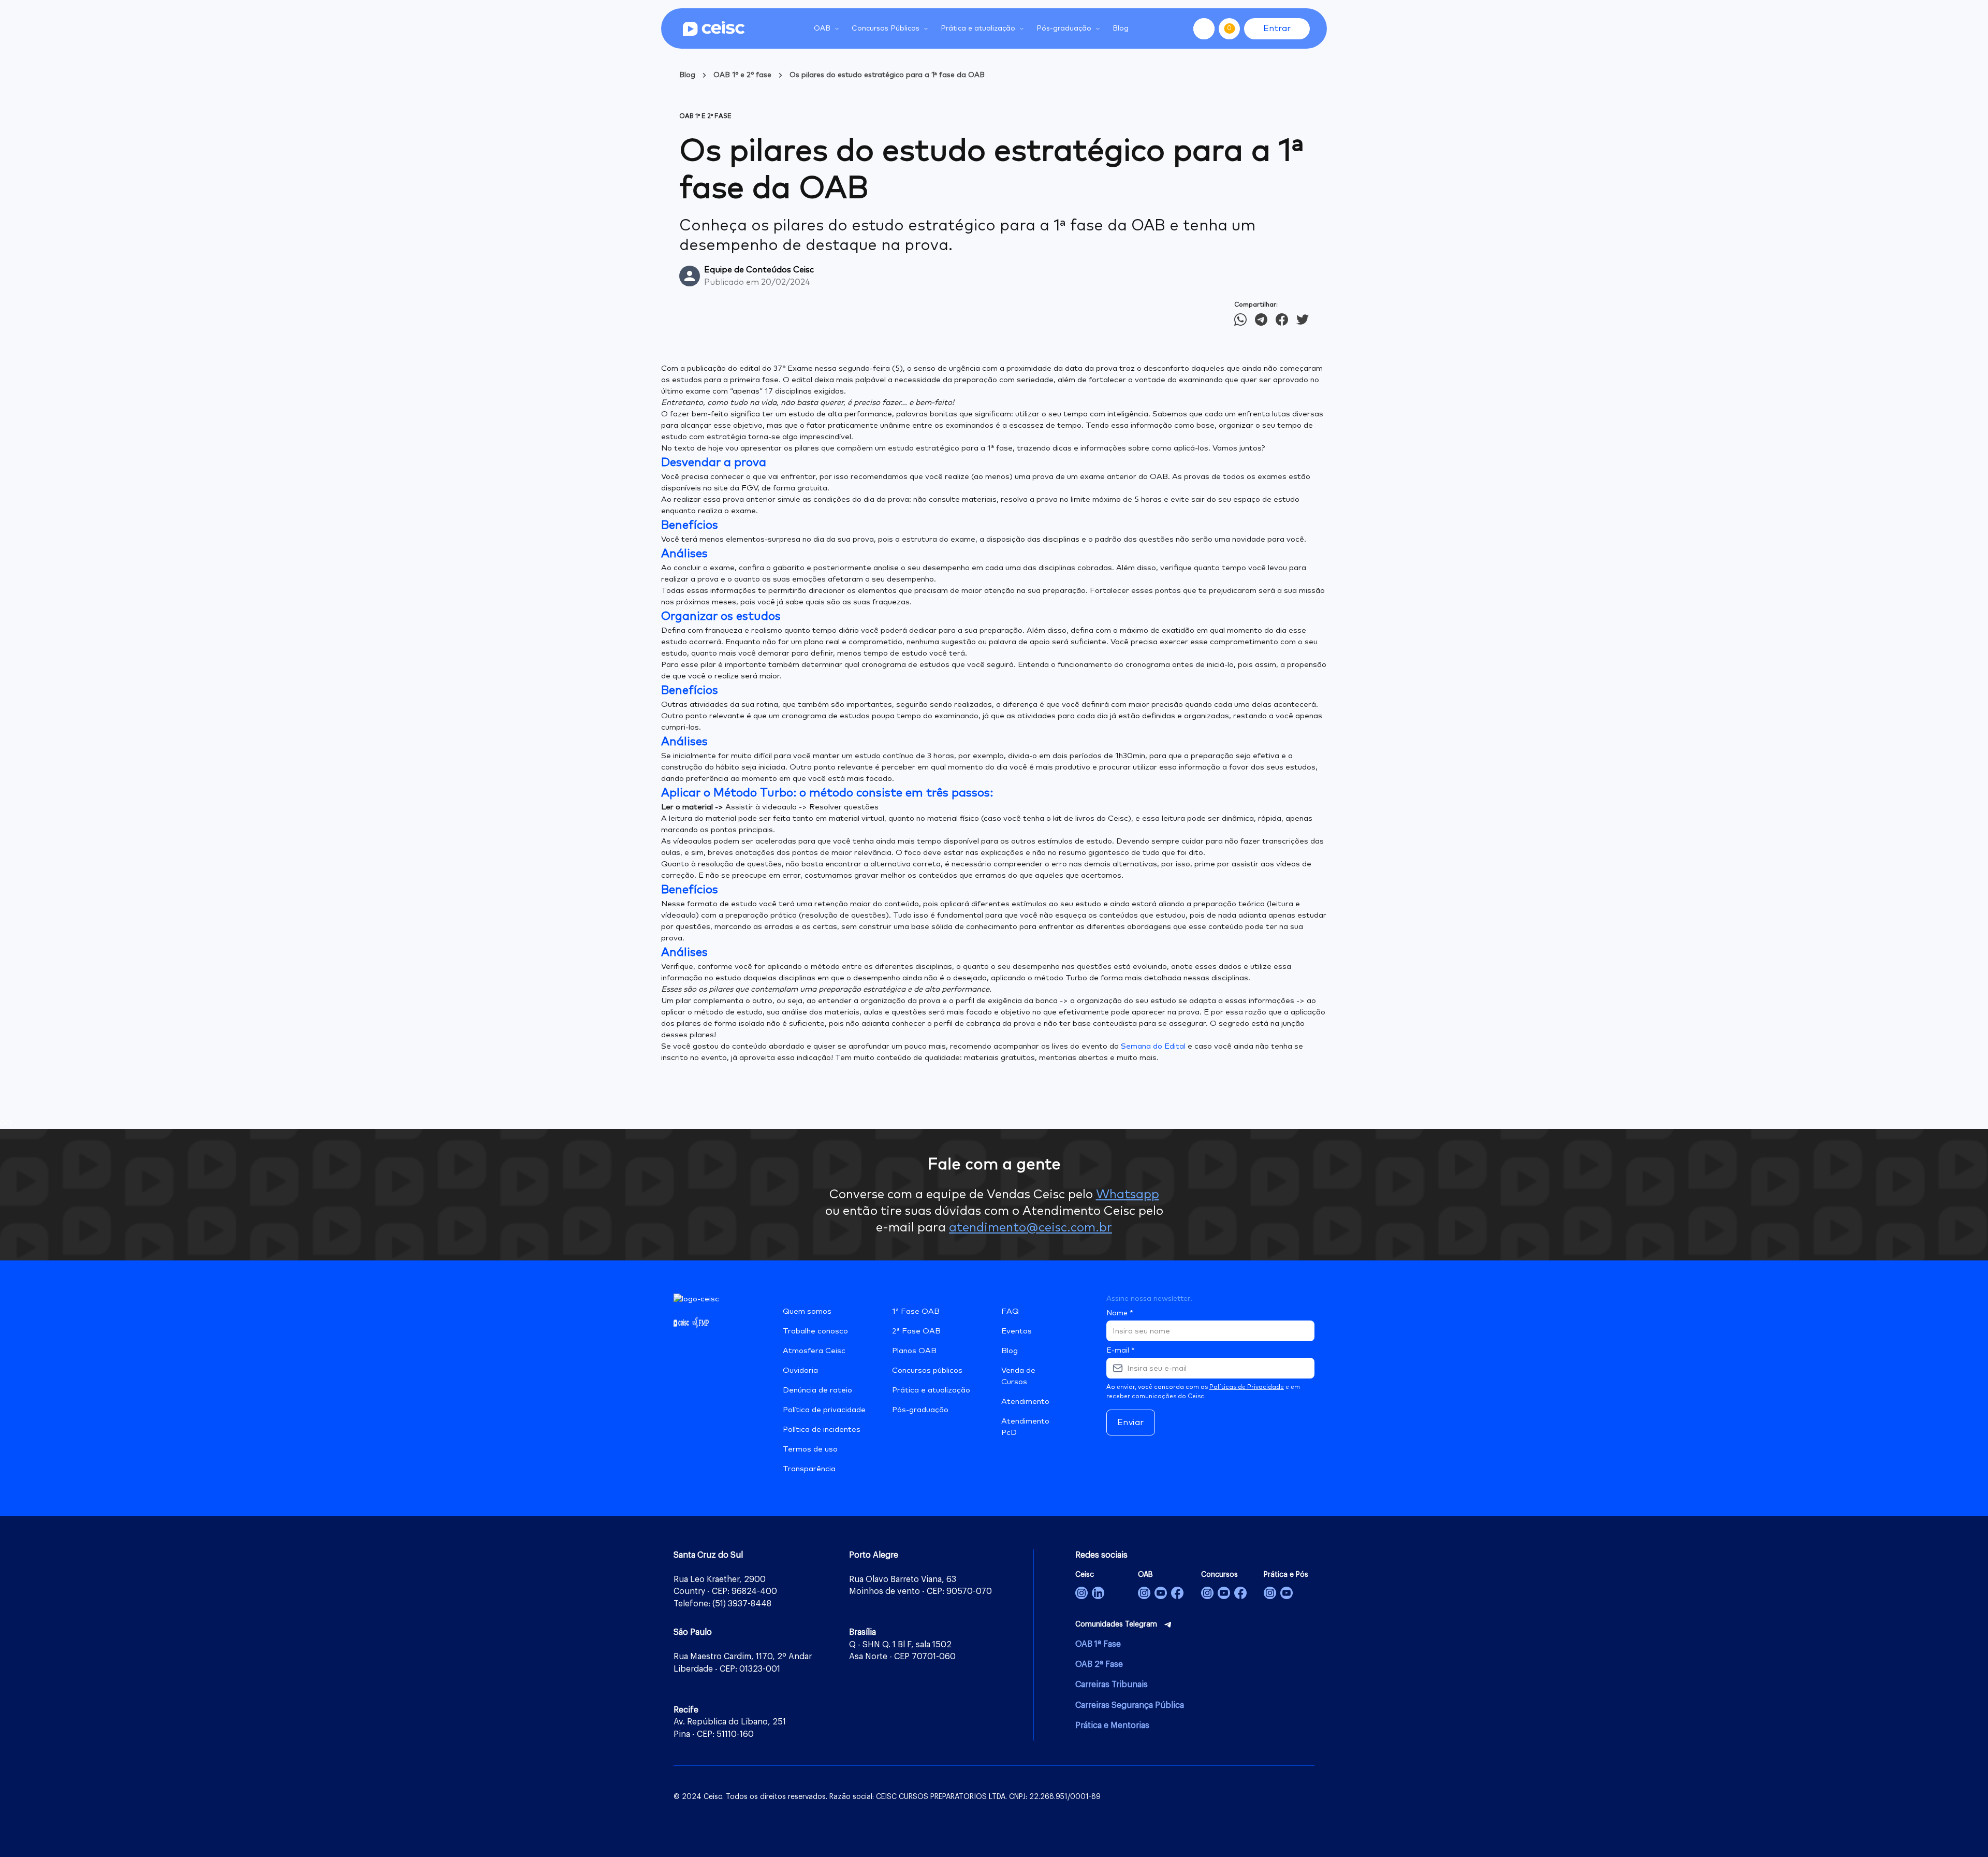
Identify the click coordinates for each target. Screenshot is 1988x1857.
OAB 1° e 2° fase (742, 75)
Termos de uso (810, 1449)
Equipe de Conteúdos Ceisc (759, 270)
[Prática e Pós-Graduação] (1270, 1593)
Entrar (1277, 28)
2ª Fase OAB (916, 1331)
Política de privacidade (824, 1410)
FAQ (1010, 1311)
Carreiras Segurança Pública (1130, 1705)
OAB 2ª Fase (1099, 1664)
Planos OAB (914, 1351)
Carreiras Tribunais (1112, 1685)
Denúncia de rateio (817, 1390)
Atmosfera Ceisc (814, 1351)
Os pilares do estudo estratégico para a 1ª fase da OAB (887, 75)
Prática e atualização (931, 1390)
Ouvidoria (800, 1370)
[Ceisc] (1081, 1593)
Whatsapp (1128, 1195)
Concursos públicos (927, 1370)
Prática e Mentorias (1112, 1725)
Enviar (1131, 1423)
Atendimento (1025, 1402)
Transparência (809, 1469)
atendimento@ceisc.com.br (1030, 1228)
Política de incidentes (822, 1430)
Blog (1121, 28)
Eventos (1017, 1331)
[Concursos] (1207, 1593)
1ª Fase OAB (916, 1311)
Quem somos (807, 1311)
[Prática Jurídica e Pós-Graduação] (1287, 1593)
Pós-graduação (920, 1410)
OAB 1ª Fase (1098, 1644)
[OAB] (1144, 1593)
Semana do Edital (1153, 1046)
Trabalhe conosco (815, 1331)
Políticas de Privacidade (1247, 1387)
